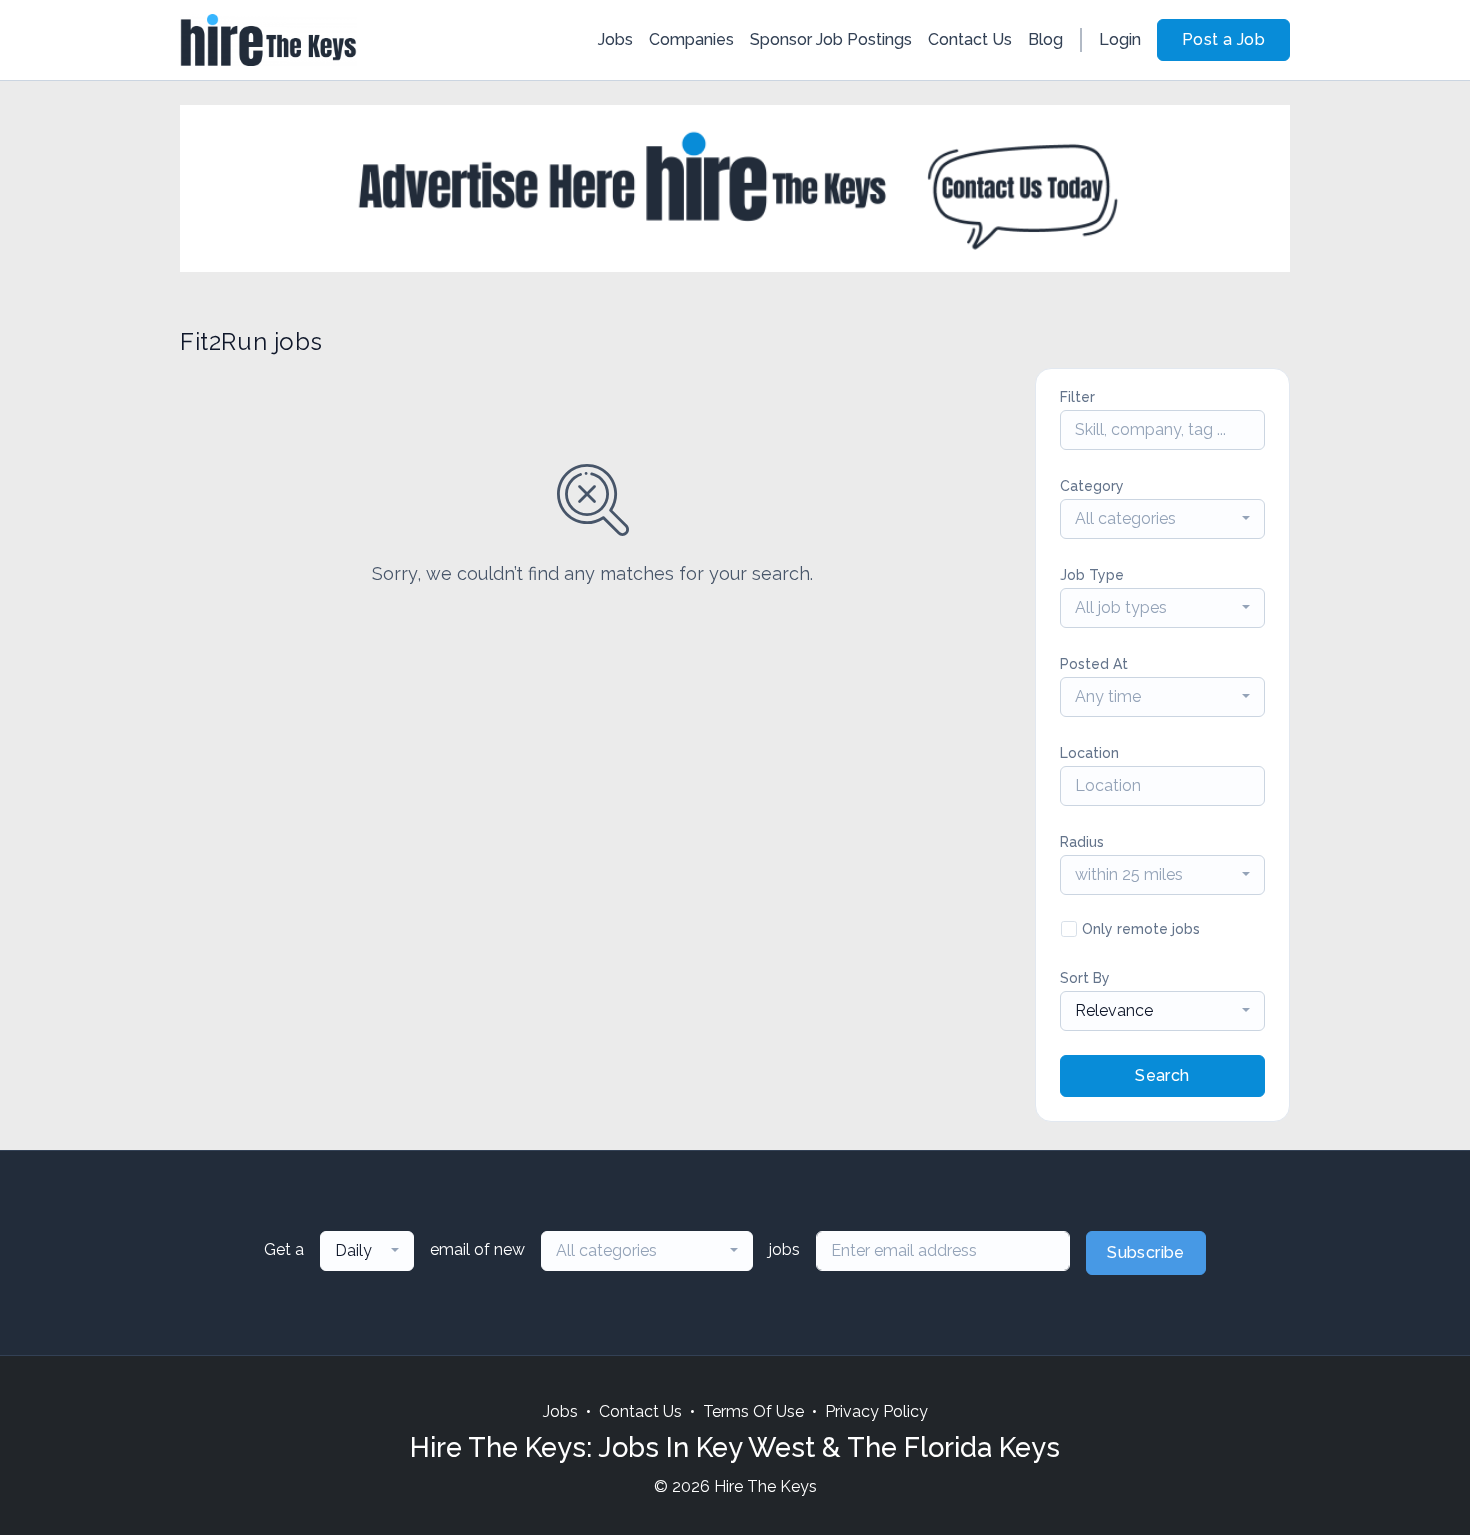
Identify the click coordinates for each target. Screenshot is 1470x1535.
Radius (1082, 842)
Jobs (615, 39)
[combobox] (1162, 519)
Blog (1045, 39)
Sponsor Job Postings (831, 39)
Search (1162, 1075)
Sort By (1085, 978)
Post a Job (1223, 39)
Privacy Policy (876, 1411)
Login (1120, 39)
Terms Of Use (753, 1411)
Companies (691, 39)
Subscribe (1146, 1252)
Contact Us (970, 39)
